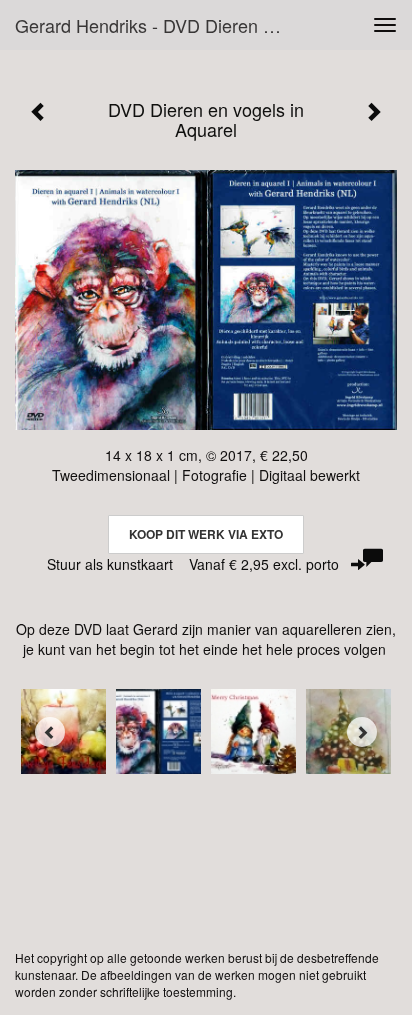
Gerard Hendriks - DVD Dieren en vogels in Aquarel (157, 25)
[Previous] (50, 732)
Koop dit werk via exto (206, 534)
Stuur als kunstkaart (193, 564)
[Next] (362, 732)
